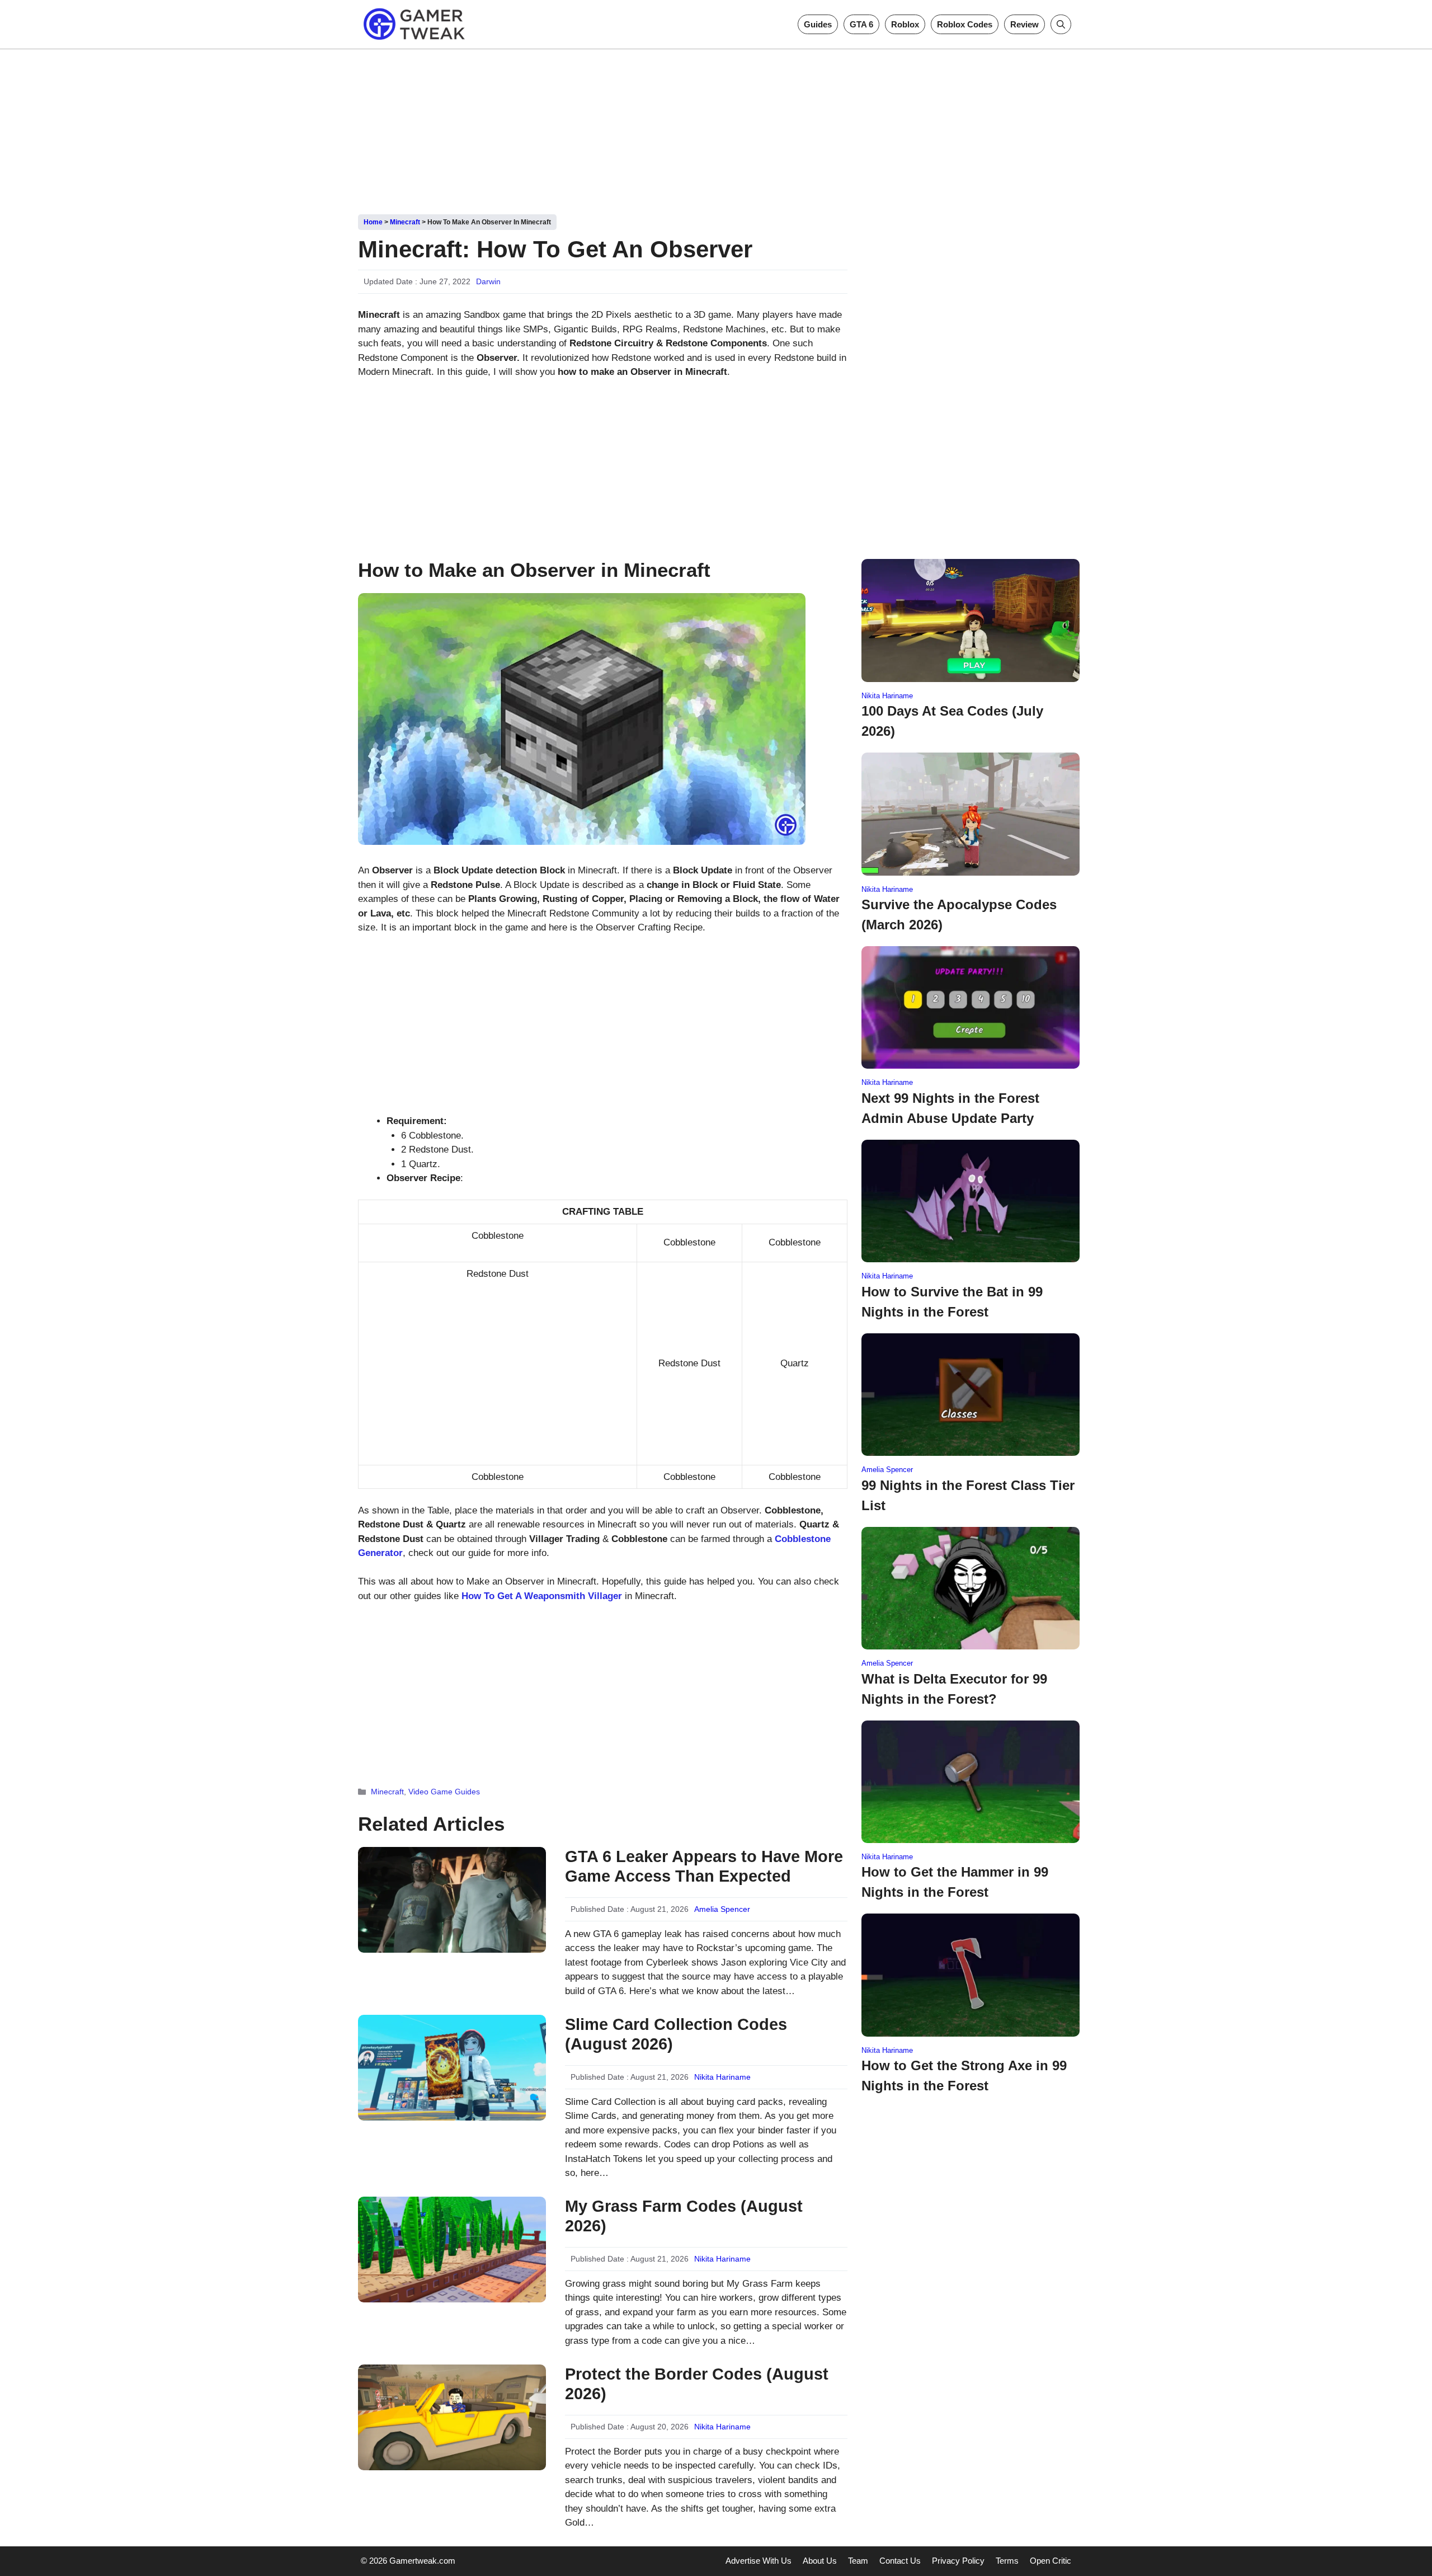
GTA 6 (861, 24)
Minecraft (405, 222)
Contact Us (900, 2561)
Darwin (488, 281)
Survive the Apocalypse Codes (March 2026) (959, 915)
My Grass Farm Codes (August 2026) (684, 2216)
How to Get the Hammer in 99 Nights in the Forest (955, 1882)
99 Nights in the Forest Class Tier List (968, 1495)
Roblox (905, 24)
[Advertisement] (716, 128)
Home (373, 222)
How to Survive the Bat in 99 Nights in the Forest (952, 1302)
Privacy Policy (958, 2561)
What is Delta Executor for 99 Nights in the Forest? (954, 1689)
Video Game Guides (444, 1792)
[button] (1061, 24)
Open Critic (1051, 2561)
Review (1024, 24)
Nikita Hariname (722, 2077)
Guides (818, 24)
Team (858, 2561)
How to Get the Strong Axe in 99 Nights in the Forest (964, 2076)
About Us (820, 2561)
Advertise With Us (759, 2561)
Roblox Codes (965, 24)
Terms (1007, 2561)
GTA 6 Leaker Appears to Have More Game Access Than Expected (704, 1866)
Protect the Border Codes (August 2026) (697, 2384)
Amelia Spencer (722, 1909)
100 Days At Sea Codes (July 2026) (952, 721)
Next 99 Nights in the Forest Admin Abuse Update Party (950, 1108)
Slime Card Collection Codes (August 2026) (676, 2034)
